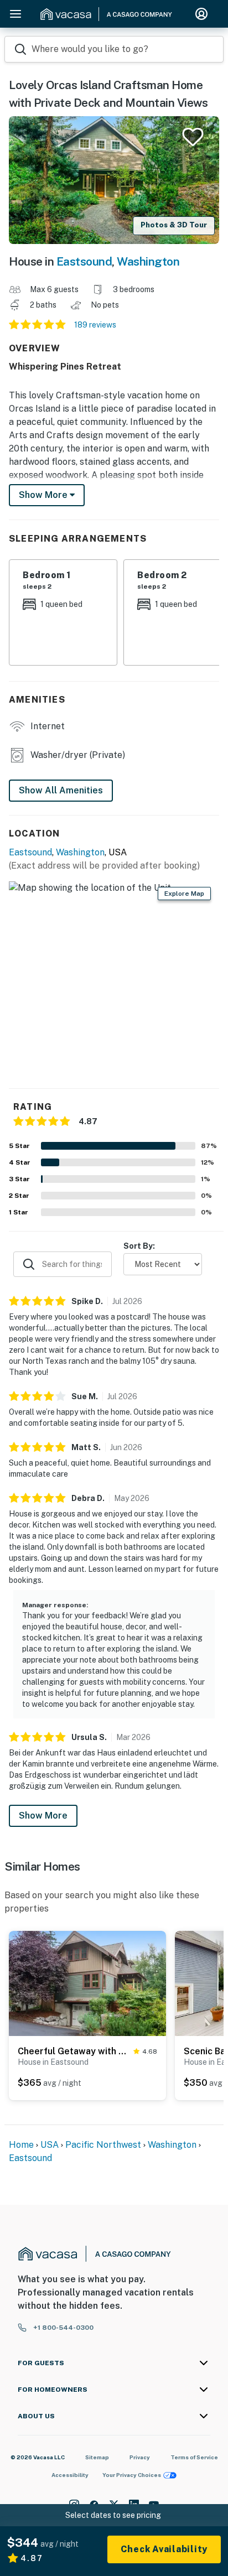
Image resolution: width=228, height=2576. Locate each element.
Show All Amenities (61, 790)
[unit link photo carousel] (87, 1982)
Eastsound (84, 261)
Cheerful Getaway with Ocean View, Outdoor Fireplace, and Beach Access (73, 2051)
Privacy (140, 2457)
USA (50, 2145)
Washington (148, 261)
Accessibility (70, 2475)
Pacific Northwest (103, 2145)
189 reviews (95, 325)
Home (21, 2145)
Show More (43, 1816)
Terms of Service (194, 2457)
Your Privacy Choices (132, 2475)
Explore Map (184, 894)
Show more (44, 495)
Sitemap (97, 2457)
